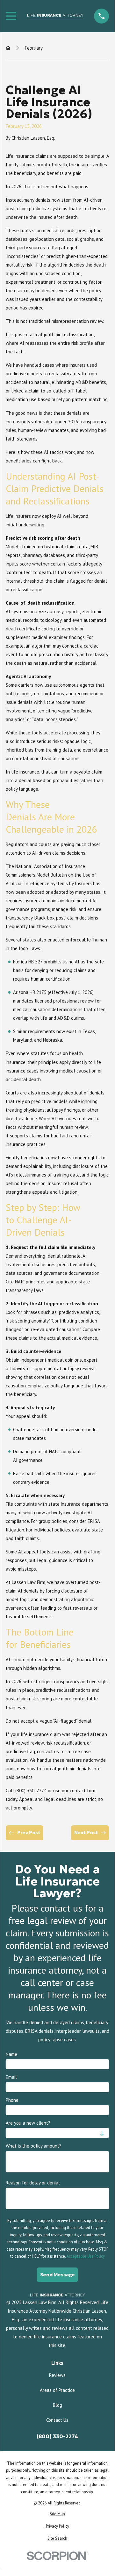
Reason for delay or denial (33, 2183)
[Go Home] (8, 48)
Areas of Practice (57, 2390)
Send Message (57, 2274)
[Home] (55, 16)
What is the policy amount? (34, 2146)
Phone (12, 2100)
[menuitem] (57, 2514)
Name (11, 2054)
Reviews (57, 2375)
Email (11, 2077)
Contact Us (57, 2420)
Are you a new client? (28, 2123)
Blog (57, 2405)
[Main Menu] (11, 16)
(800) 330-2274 (57, 2437)
